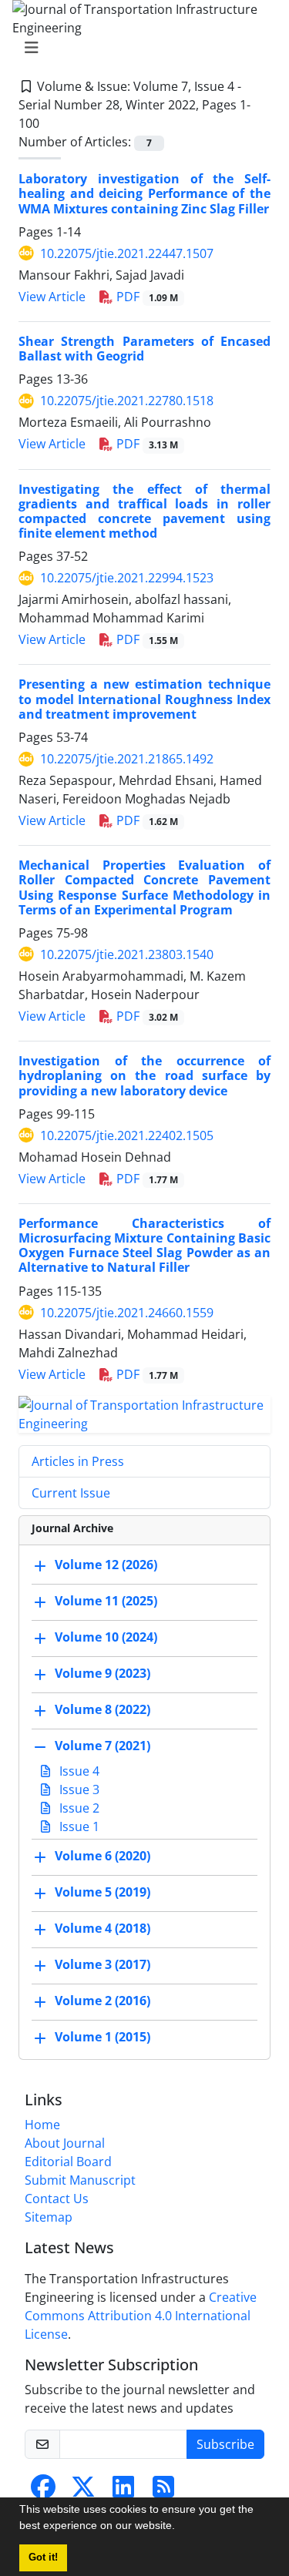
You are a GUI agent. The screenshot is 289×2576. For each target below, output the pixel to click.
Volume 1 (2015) (102, 2037)
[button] (180, 2527)
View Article (52, 297)
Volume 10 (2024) (106, 1637)
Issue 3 (78, 1789)
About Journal (65, 2143)
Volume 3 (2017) (102, 1964)
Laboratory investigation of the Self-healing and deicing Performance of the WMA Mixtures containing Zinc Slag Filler (144, 193)
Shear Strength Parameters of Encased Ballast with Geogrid (144, 349)
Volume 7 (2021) (102, 1746)
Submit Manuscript (80, 2180)
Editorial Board (68, 2162)
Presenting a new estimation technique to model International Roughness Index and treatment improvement (144, 699)
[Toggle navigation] (140, 48)
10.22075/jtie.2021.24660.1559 (127, 1313)
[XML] (52, 123)
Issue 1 (78, 1826)
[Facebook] (43, 2491)
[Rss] (163, 2491)
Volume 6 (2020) (102, 1856)
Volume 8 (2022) (102, 1709)
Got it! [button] (43, 2558)
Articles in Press (78, 1461)
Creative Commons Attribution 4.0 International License (141, 2316)
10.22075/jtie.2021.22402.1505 (127, 1135)
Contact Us (57, 2199)
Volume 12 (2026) (106, 1565)
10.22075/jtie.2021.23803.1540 (127, 954)
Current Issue (71, 1493)
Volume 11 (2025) (106, 1601)
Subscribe (225, 2444)
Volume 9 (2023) (102, 1673)
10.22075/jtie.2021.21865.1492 (127, 759)
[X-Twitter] (83, 2491)
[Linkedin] (123, 2491)
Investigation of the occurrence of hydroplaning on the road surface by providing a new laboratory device (144, 1075)
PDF (146, 297)
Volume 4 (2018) (102, 1928)
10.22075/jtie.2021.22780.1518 (127, 401)
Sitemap (49, 2217)
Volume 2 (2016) (102, 2001)
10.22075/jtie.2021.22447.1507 (127, 253)
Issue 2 (78, 1808)
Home (42, 2125)
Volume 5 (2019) (102, 1892)
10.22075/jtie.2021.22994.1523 (127, 578)
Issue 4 (78, 1771)
